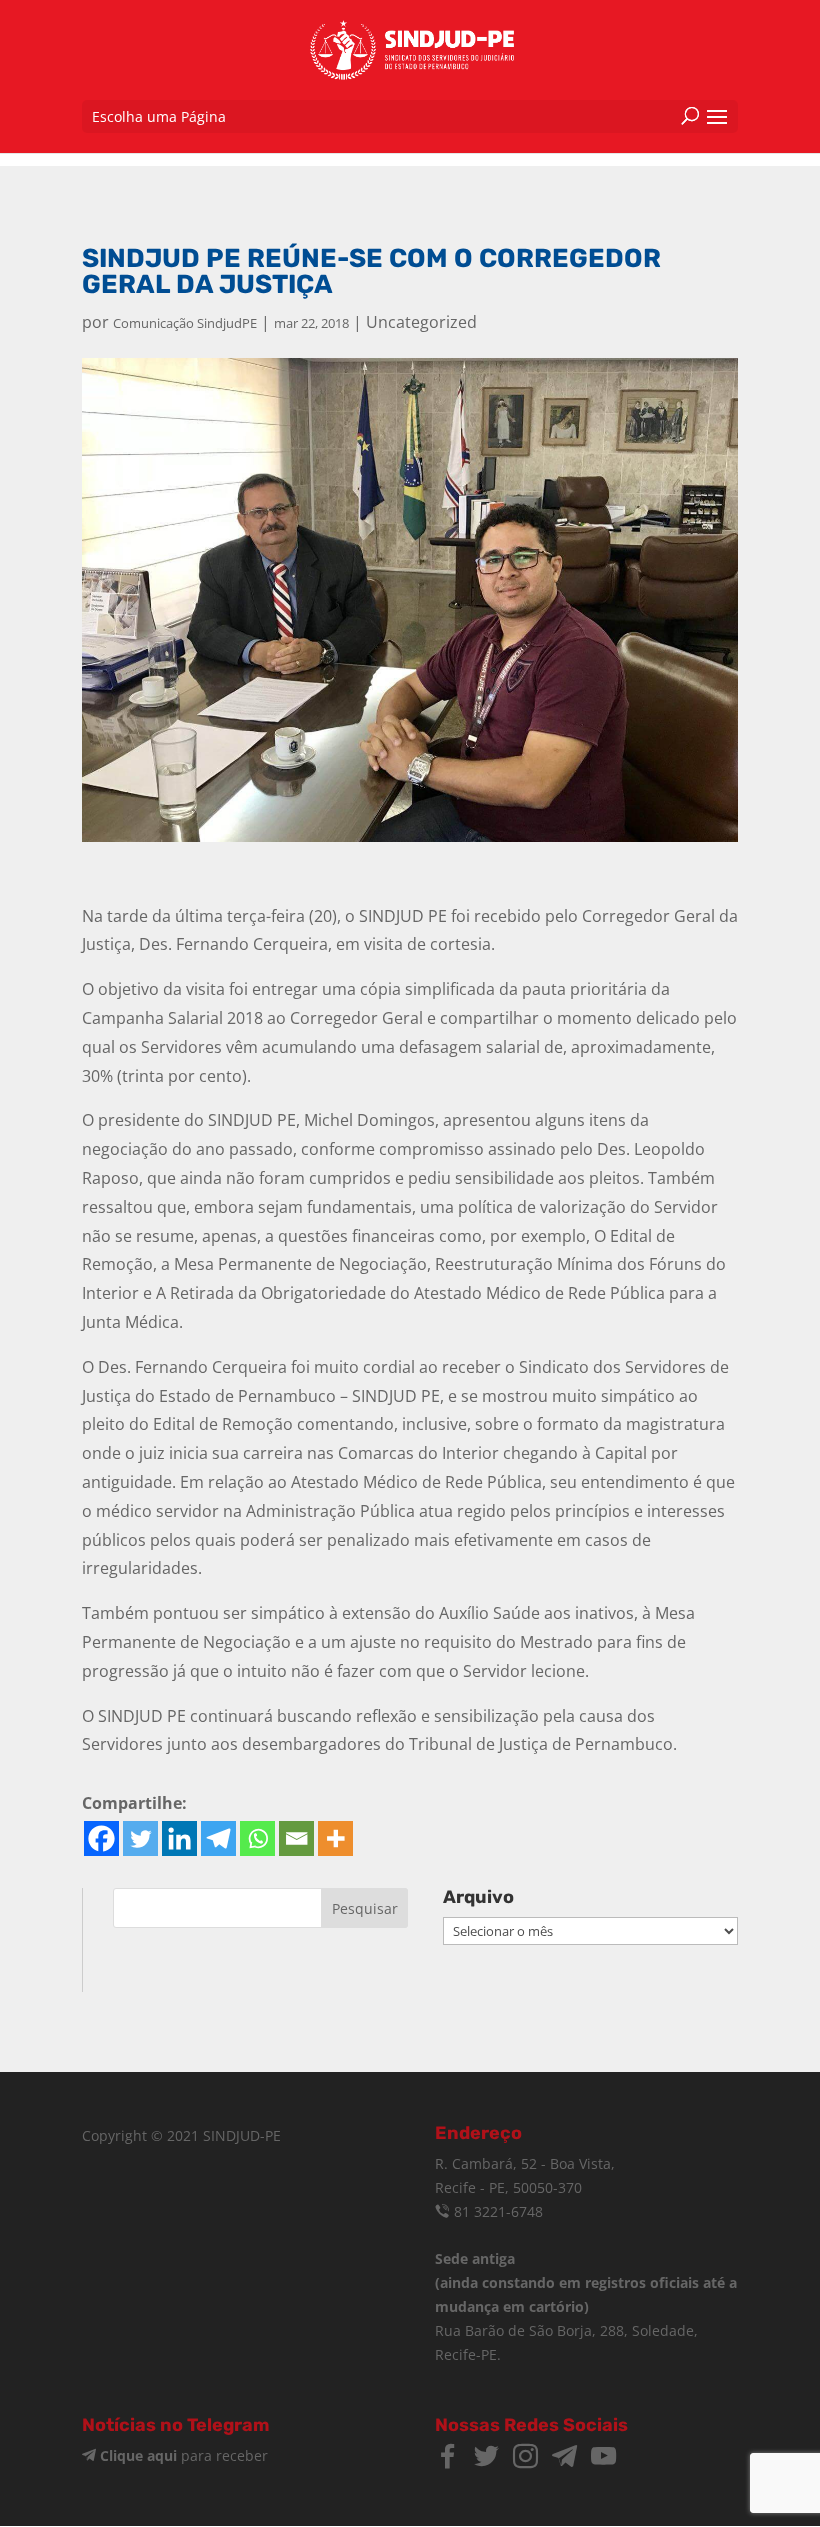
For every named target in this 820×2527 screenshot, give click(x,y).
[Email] (296, 1838)
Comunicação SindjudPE (185, 323)
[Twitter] (140, 1838)
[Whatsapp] (257, 1838)
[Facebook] (101, 1838)
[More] (335, 1838)
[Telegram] (218, 1838)
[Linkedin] (179, 1838)
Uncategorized (421, 322)
